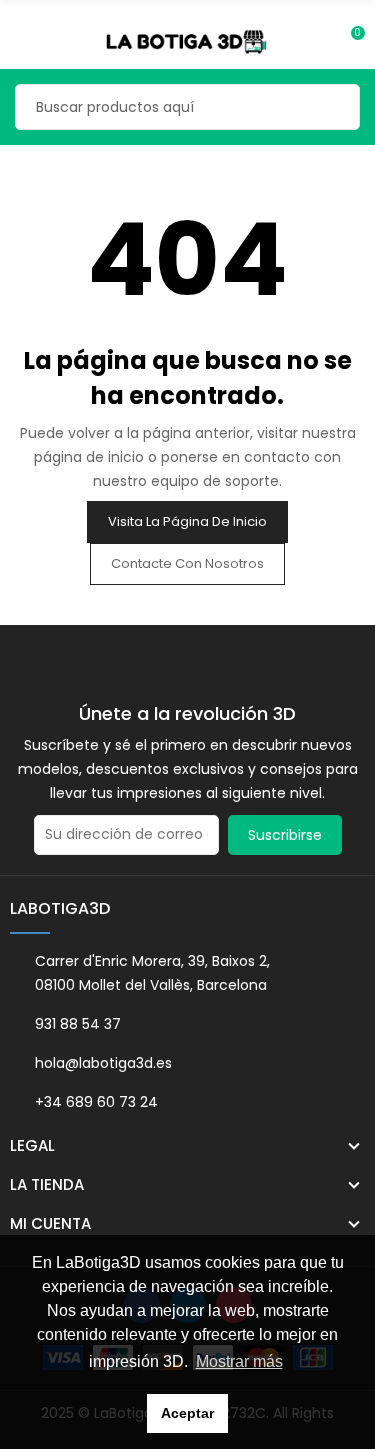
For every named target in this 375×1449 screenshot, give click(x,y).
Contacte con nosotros (187, 563)
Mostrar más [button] (239, 1361)
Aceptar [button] (187, 1413)
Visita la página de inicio (187, 521)
